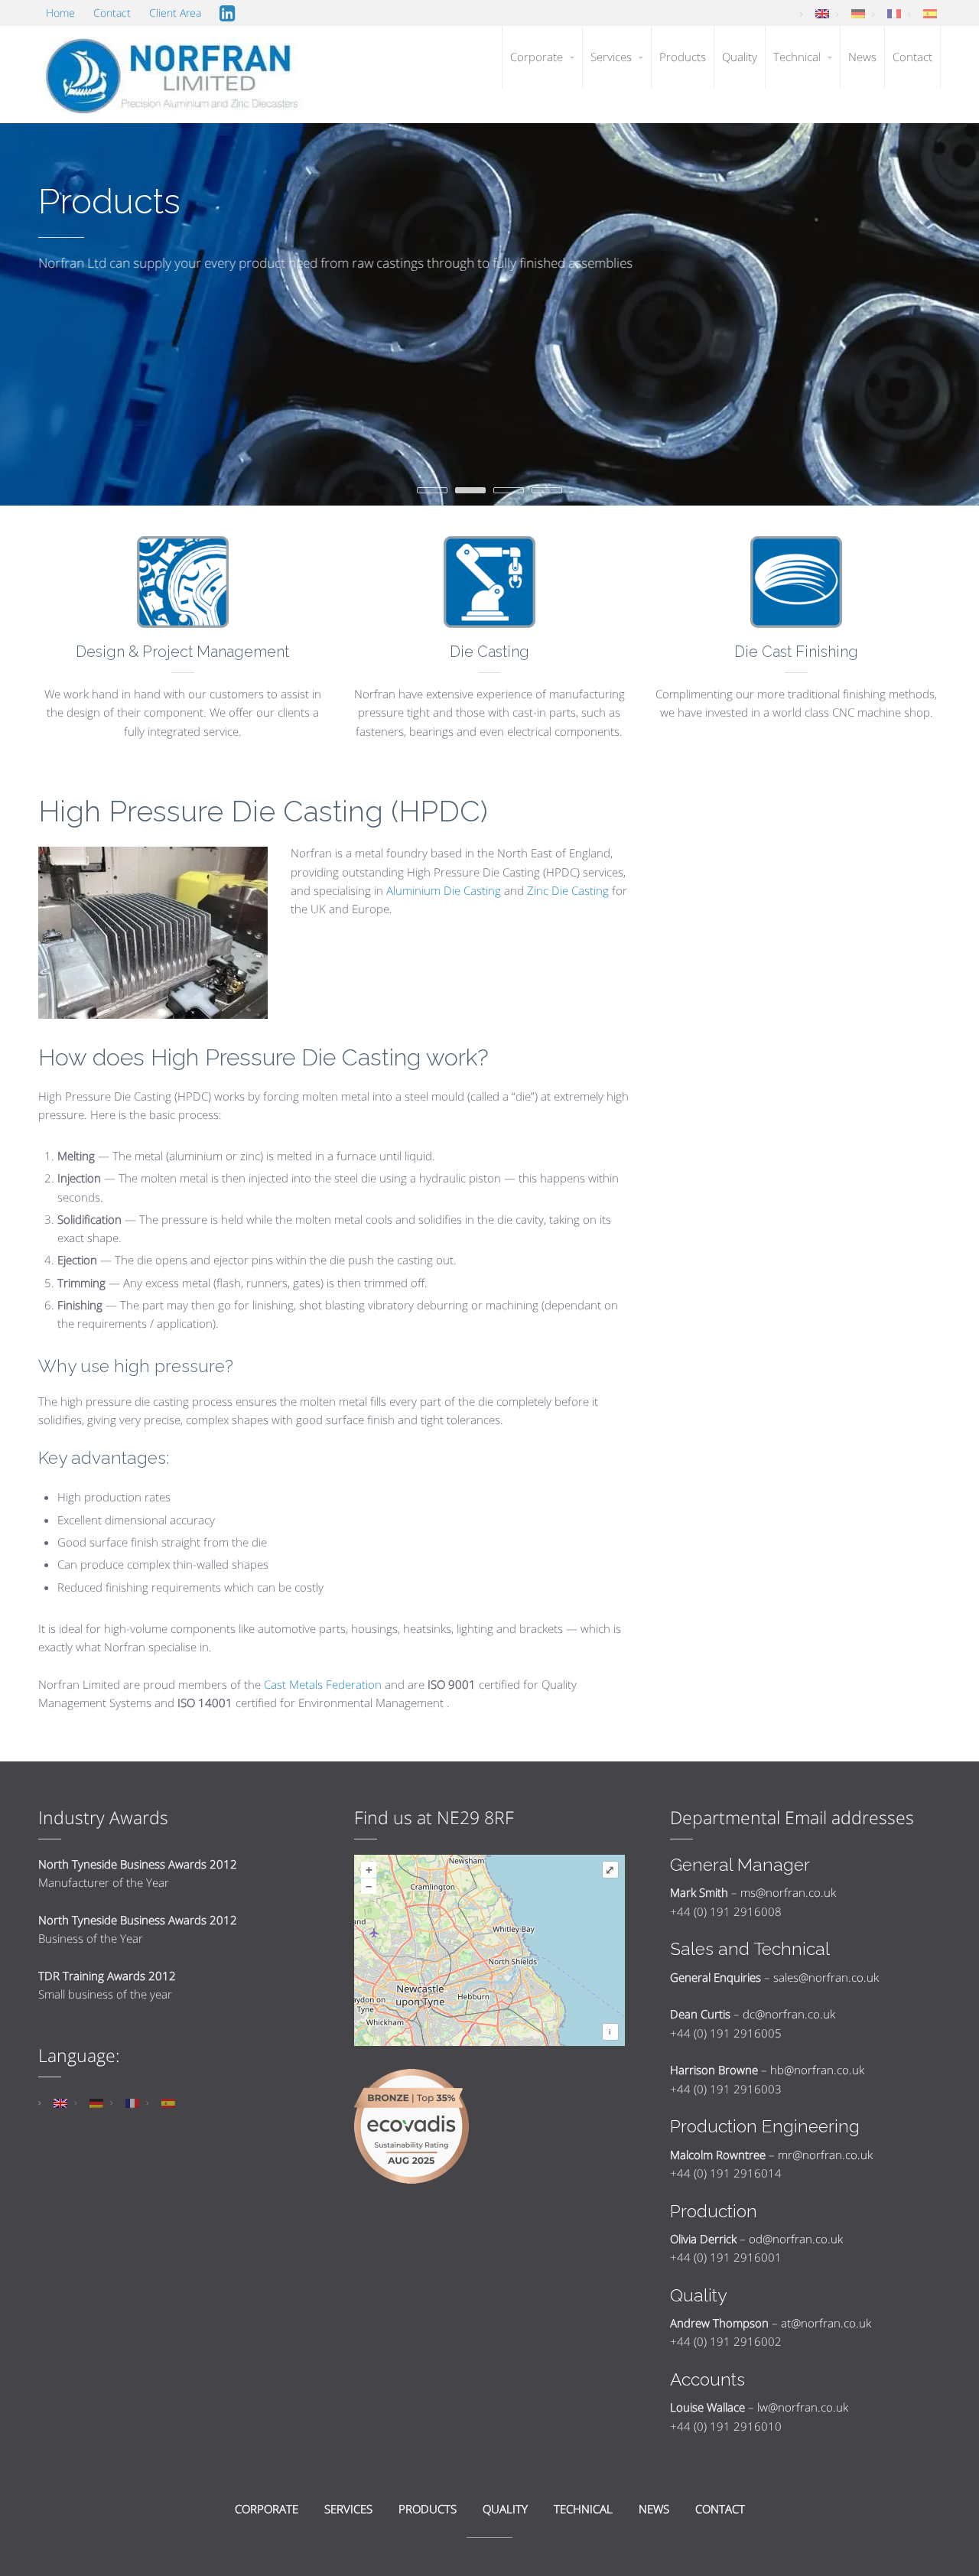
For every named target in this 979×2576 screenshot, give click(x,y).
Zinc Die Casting (568, 890)
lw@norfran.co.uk (803, 2407)
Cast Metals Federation (323, 1684)
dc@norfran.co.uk (789, 2014)
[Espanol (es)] (930, 13)
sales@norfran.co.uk (826, 1977)
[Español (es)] (168, 2102)
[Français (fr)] (132, 2102)
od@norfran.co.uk (796, 2239)
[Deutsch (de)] (858, 13)
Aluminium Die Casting (444, 890)
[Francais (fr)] (894, 13)
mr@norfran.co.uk (825, 2155)
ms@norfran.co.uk (788, 1892)
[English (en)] (822, 13)
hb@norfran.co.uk (817, 2070)
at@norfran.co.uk (826, 2323)
